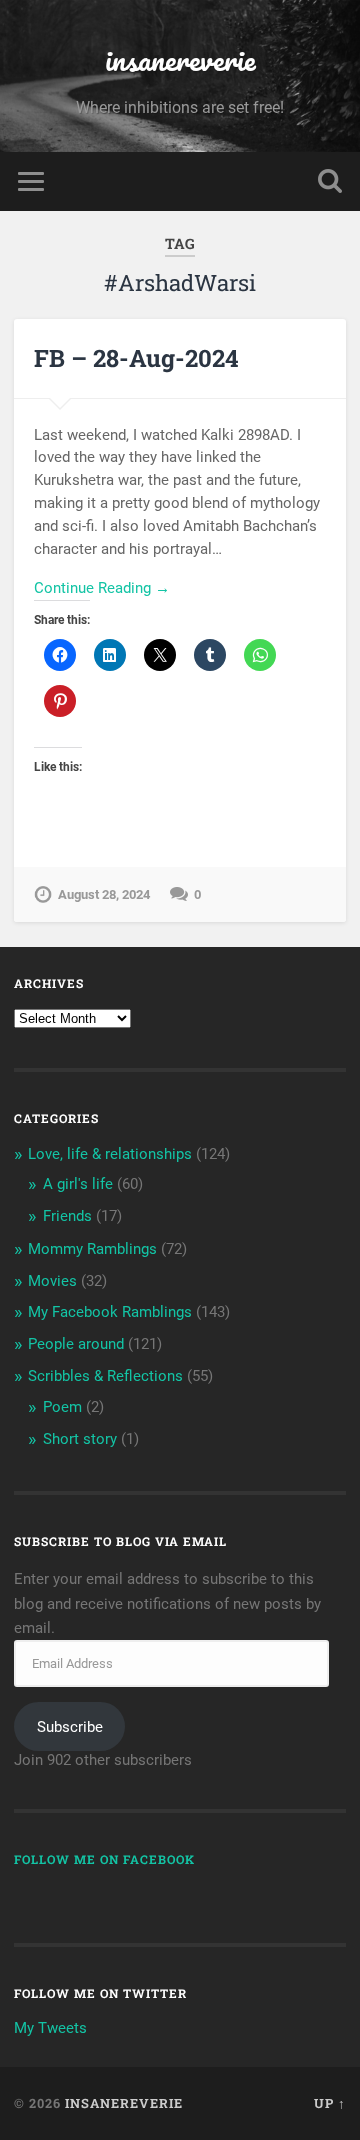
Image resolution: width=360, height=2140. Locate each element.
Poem (62, 1407)
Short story (80, 1439)
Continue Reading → (102, 588)
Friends (67, 1216)
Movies (52, 1281)
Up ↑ (330, 2103)
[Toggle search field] (330, 181)
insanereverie (180, 59)
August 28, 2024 (104, 894)
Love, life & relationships (110, 1154)
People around (76, 1344)
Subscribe (70, 1727)
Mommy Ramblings (92, 1249)
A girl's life (78, 1184)
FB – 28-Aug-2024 (136, 358)
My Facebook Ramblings (110, 1312)
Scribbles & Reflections (105, 1376)
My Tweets (50, 2028)
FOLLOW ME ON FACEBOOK (104, 1859)
